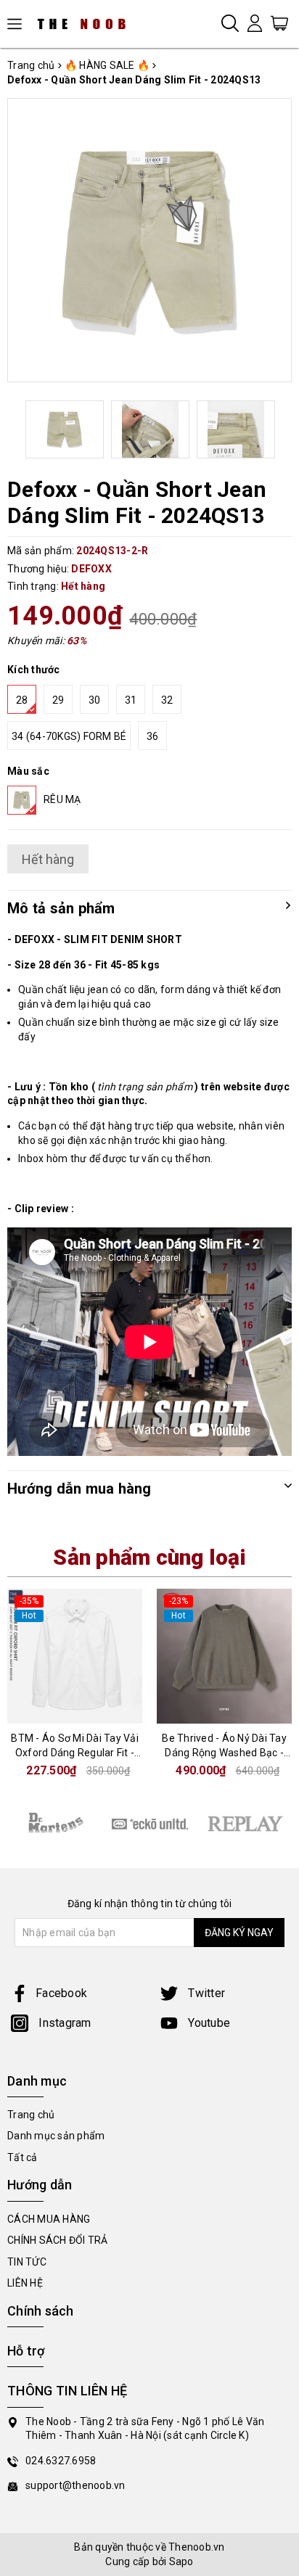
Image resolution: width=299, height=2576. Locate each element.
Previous (24, 429)
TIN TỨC (27, 2262)
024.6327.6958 (61, 2461)
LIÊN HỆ (25, 2283)
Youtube (208, 2023)
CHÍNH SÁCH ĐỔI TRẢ (58, 2240)
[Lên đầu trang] (277, 1793)
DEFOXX (91, 569)
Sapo (181, 2561)
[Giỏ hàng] (279, 22)
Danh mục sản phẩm (56, 2136)
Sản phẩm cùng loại (149, 1557)
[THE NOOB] (87, 24)
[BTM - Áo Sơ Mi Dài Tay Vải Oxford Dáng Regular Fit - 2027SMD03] (75, 1656)
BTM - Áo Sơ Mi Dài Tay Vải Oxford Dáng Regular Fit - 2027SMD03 (75, 1752)
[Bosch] (150, 1824)
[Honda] (245, 1824)
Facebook (61, 1993)
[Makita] (55, 1823)
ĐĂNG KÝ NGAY (239, 1933)
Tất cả (22, 2157)
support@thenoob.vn (75, 2485)
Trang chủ (31, 2115)
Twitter (205, 1993)
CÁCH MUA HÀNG (49, 2219)
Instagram (64, 2023)
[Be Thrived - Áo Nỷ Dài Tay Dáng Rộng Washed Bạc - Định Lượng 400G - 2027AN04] (224, 1656)
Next (275, 429)
